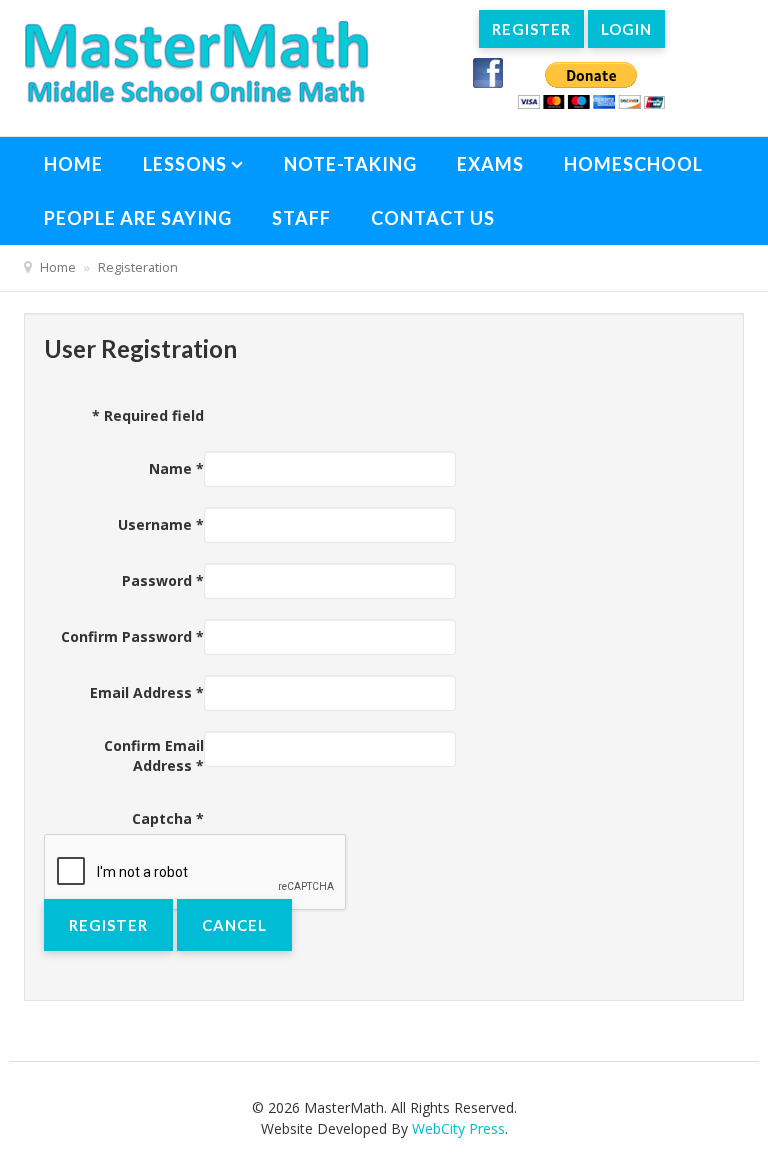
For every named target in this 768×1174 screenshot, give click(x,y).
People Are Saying (138, 218)
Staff (301, 218)
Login (626, 29)
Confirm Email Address (154, 755)
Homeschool (633, 164)
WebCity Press (458, 1128)
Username (161, 524)
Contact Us (433, 218)
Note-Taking (350, 164)
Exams (490, 164)
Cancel (234, 925)
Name (176, 468)
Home (73, 164)
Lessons (185, 164)
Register (531, 29)
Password (163, 580)
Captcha (168, 818)
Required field (148, 415)
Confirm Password (132, 636)
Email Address (147, 692)
